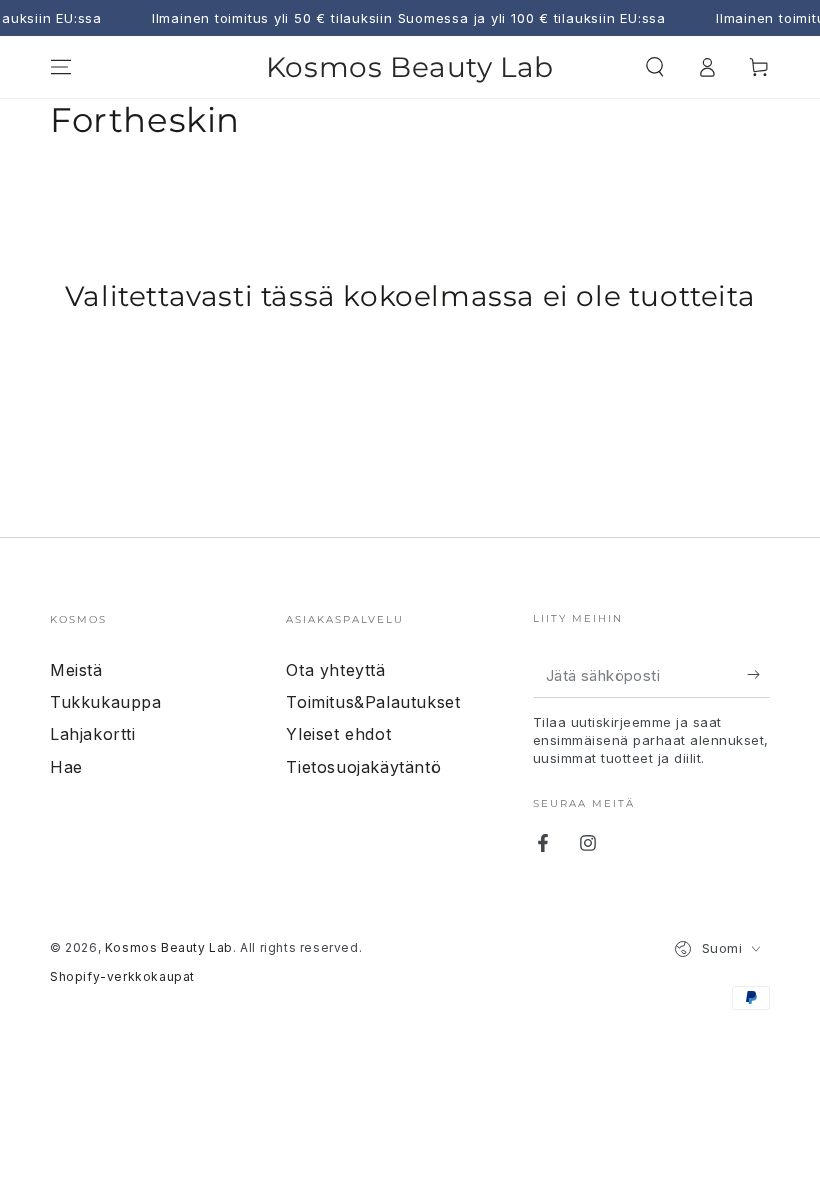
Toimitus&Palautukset (373, 702)
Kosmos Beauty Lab (169, 947)
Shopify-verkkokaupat (122, 976)
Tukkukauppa (106, 702)
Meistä (76, 670)
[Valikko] (61, 67)
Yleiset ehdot (338, 734)
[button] (655, 67)
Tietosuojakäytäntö (363, 767)
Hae (66, 767)
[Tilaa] (758, 675)
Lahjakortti (93, 734)
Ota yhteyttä (335, 670)
